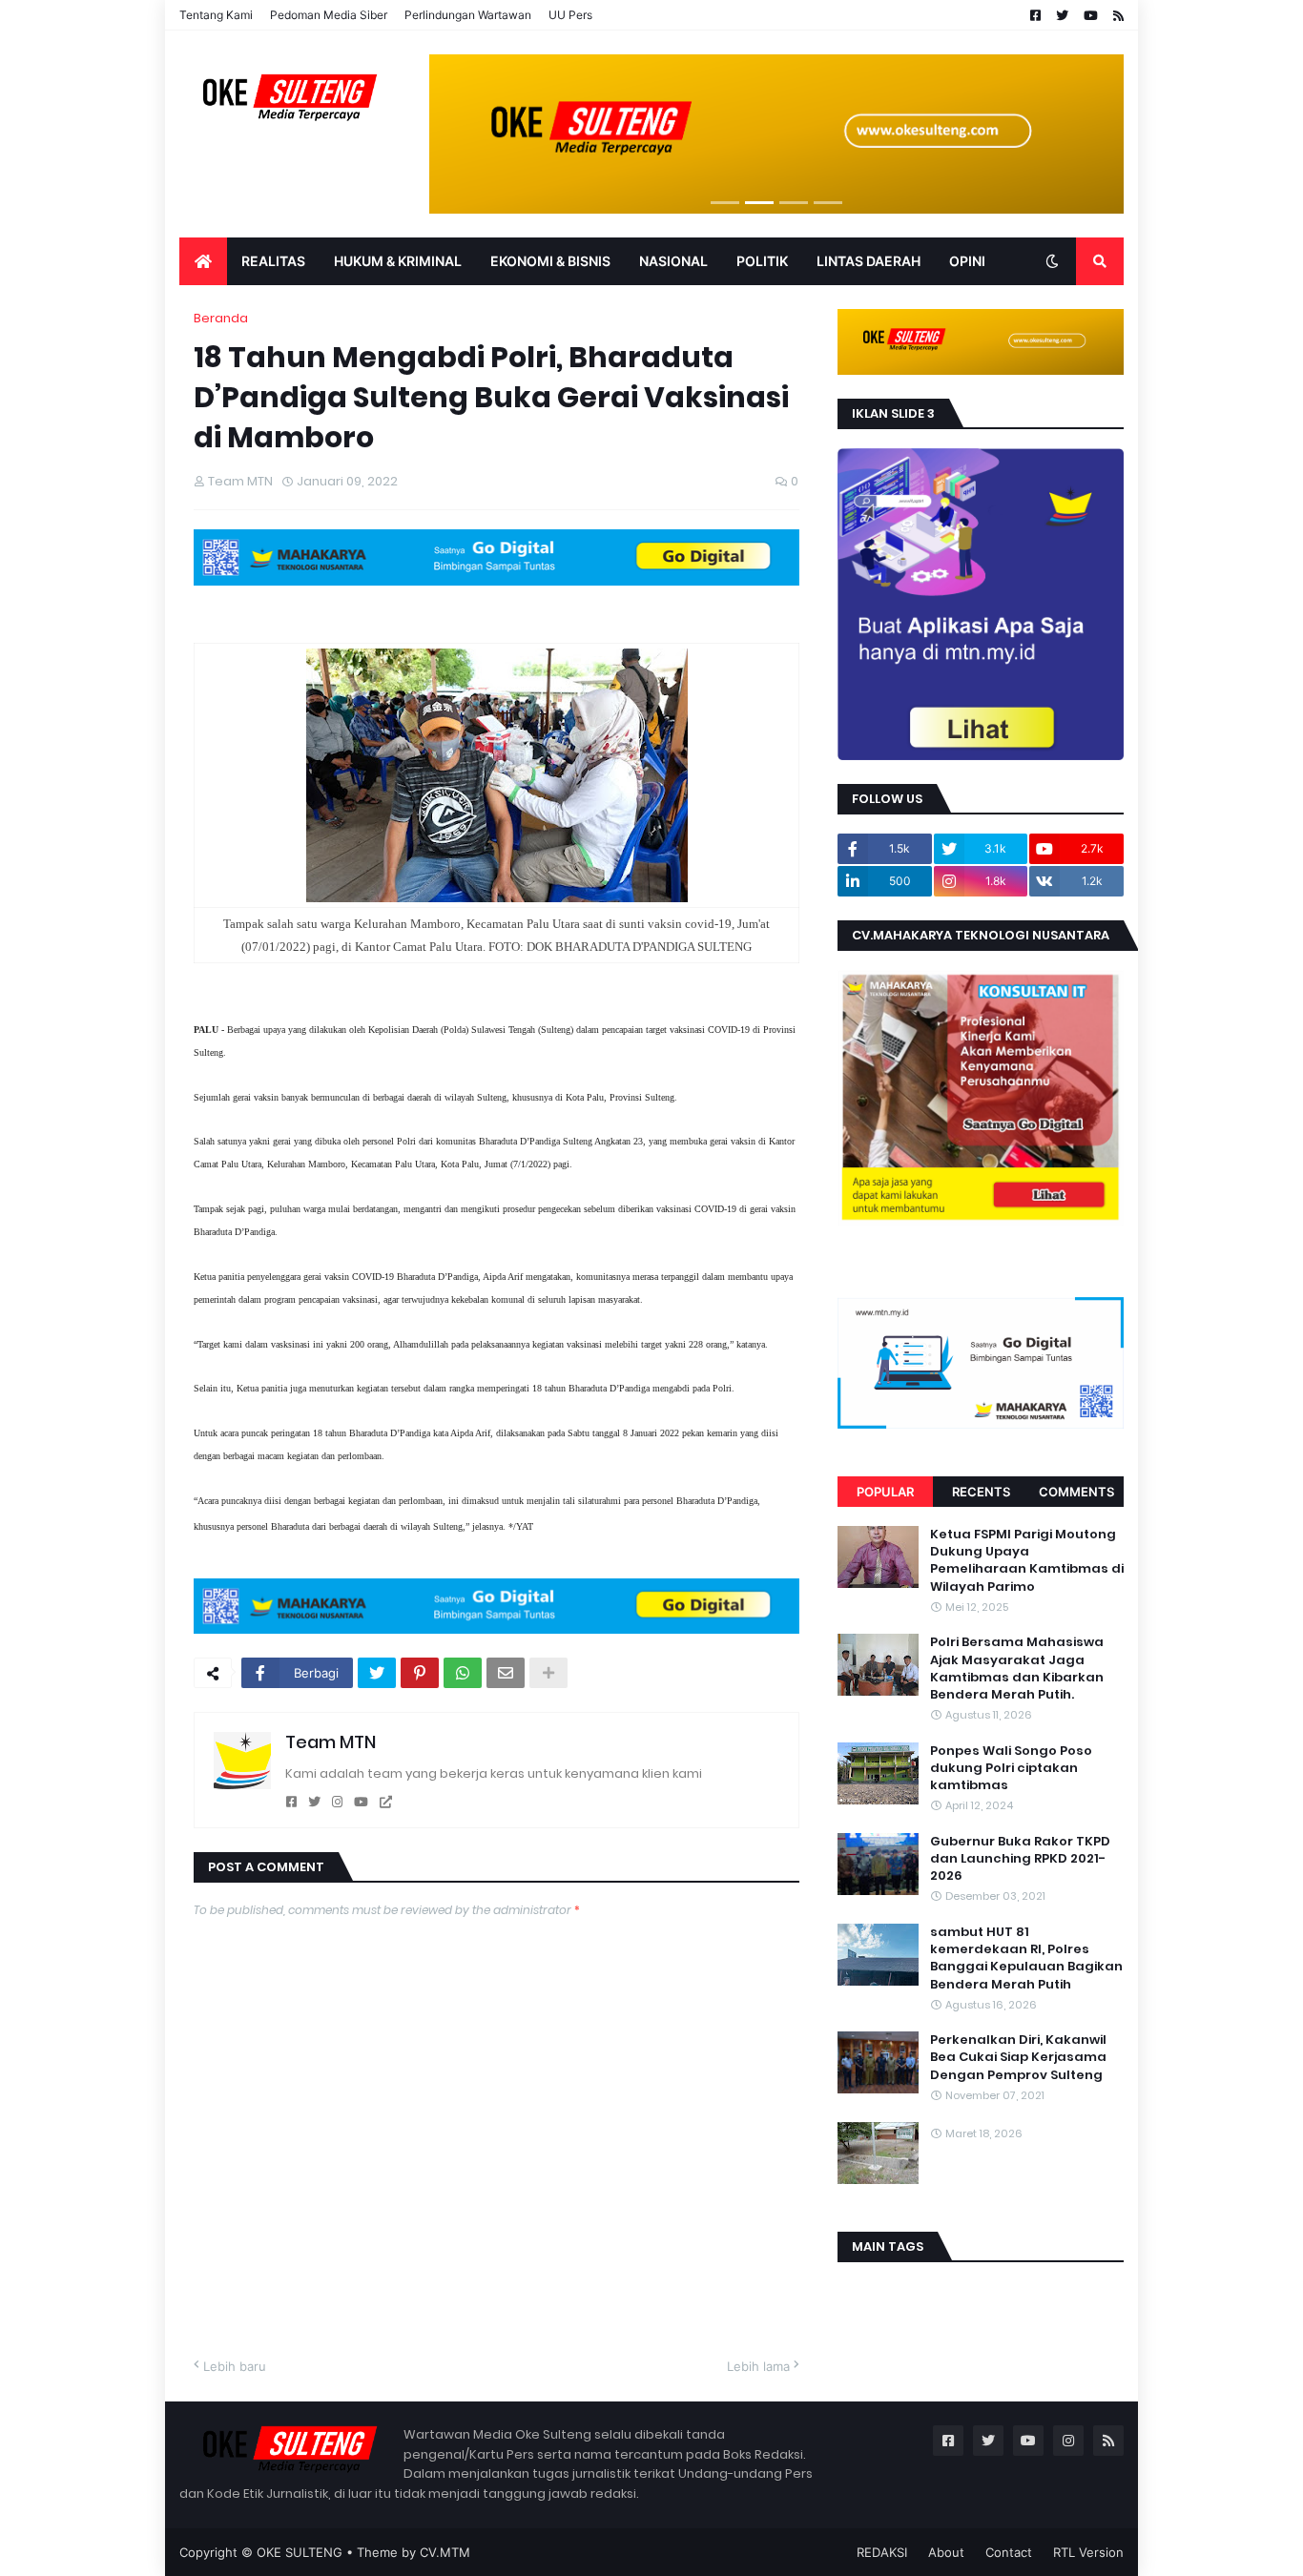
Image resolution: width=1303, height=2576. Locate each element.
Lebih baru (235, 2366)
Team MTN (331, 1742)
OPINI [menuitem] (967, 261)
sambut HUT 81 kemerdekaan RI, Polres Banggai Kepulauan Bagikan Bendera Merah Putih (1026, 1958)
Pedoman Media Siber (329, 15)
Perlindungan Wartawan (468, 15)
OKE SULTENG (300, 2552)
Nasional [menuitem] (673, 261)
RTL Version (1088, 2552)
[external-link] (386, 1802)
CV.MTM (445, 2552)
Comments (1076, 1492)
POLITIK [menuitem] (762, 261)
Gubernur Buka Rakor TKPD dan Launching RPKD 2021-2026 (1020, 1859)
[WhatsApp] (463, 1673)
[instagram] (337, 1802)
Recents (981, 1492)
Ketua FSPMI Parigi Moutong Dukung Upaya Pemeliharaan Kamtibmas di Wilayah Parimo (1027, 1561)
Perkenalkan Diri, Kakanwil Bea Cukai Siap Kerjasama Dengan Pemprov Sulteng (1018, 2057)
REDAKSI (882, 2552)
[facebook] (291, 1802)
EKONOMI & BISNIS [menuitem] (550, 261)
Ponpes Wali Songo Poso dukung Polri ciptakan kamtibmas (1011, 1768)
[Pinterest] (420, 1673)
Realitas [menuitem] (273, 261)
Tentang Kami (216, 15)
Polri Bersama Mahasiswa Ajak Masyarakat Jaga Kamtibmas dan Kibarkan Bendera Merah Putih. (1017, 1669)
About (946, 2552)
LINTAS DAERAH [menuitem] (869, 261)
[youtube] (361, 1802)
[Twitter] (377, 1673)
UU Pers (570, 15)
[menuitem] (203, 261)
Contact (1009, 2552)
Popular (885, 1492)
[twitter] (314, 1802)
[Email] (506, 1673)
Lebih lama (758, 2366)
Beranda (221, 318)
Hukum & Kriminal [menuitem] (398, 261)
